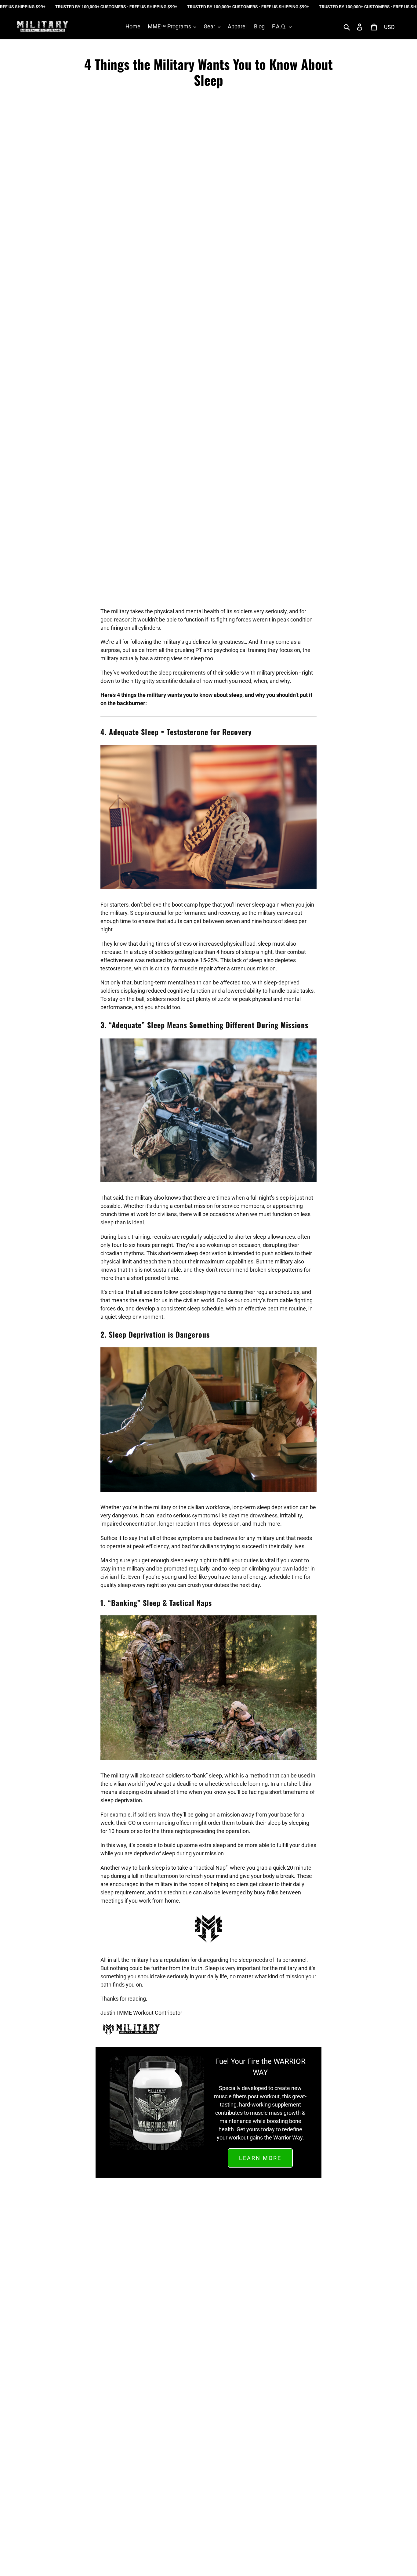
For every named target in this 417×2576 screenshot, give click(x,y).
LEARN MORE (260, 2158)
